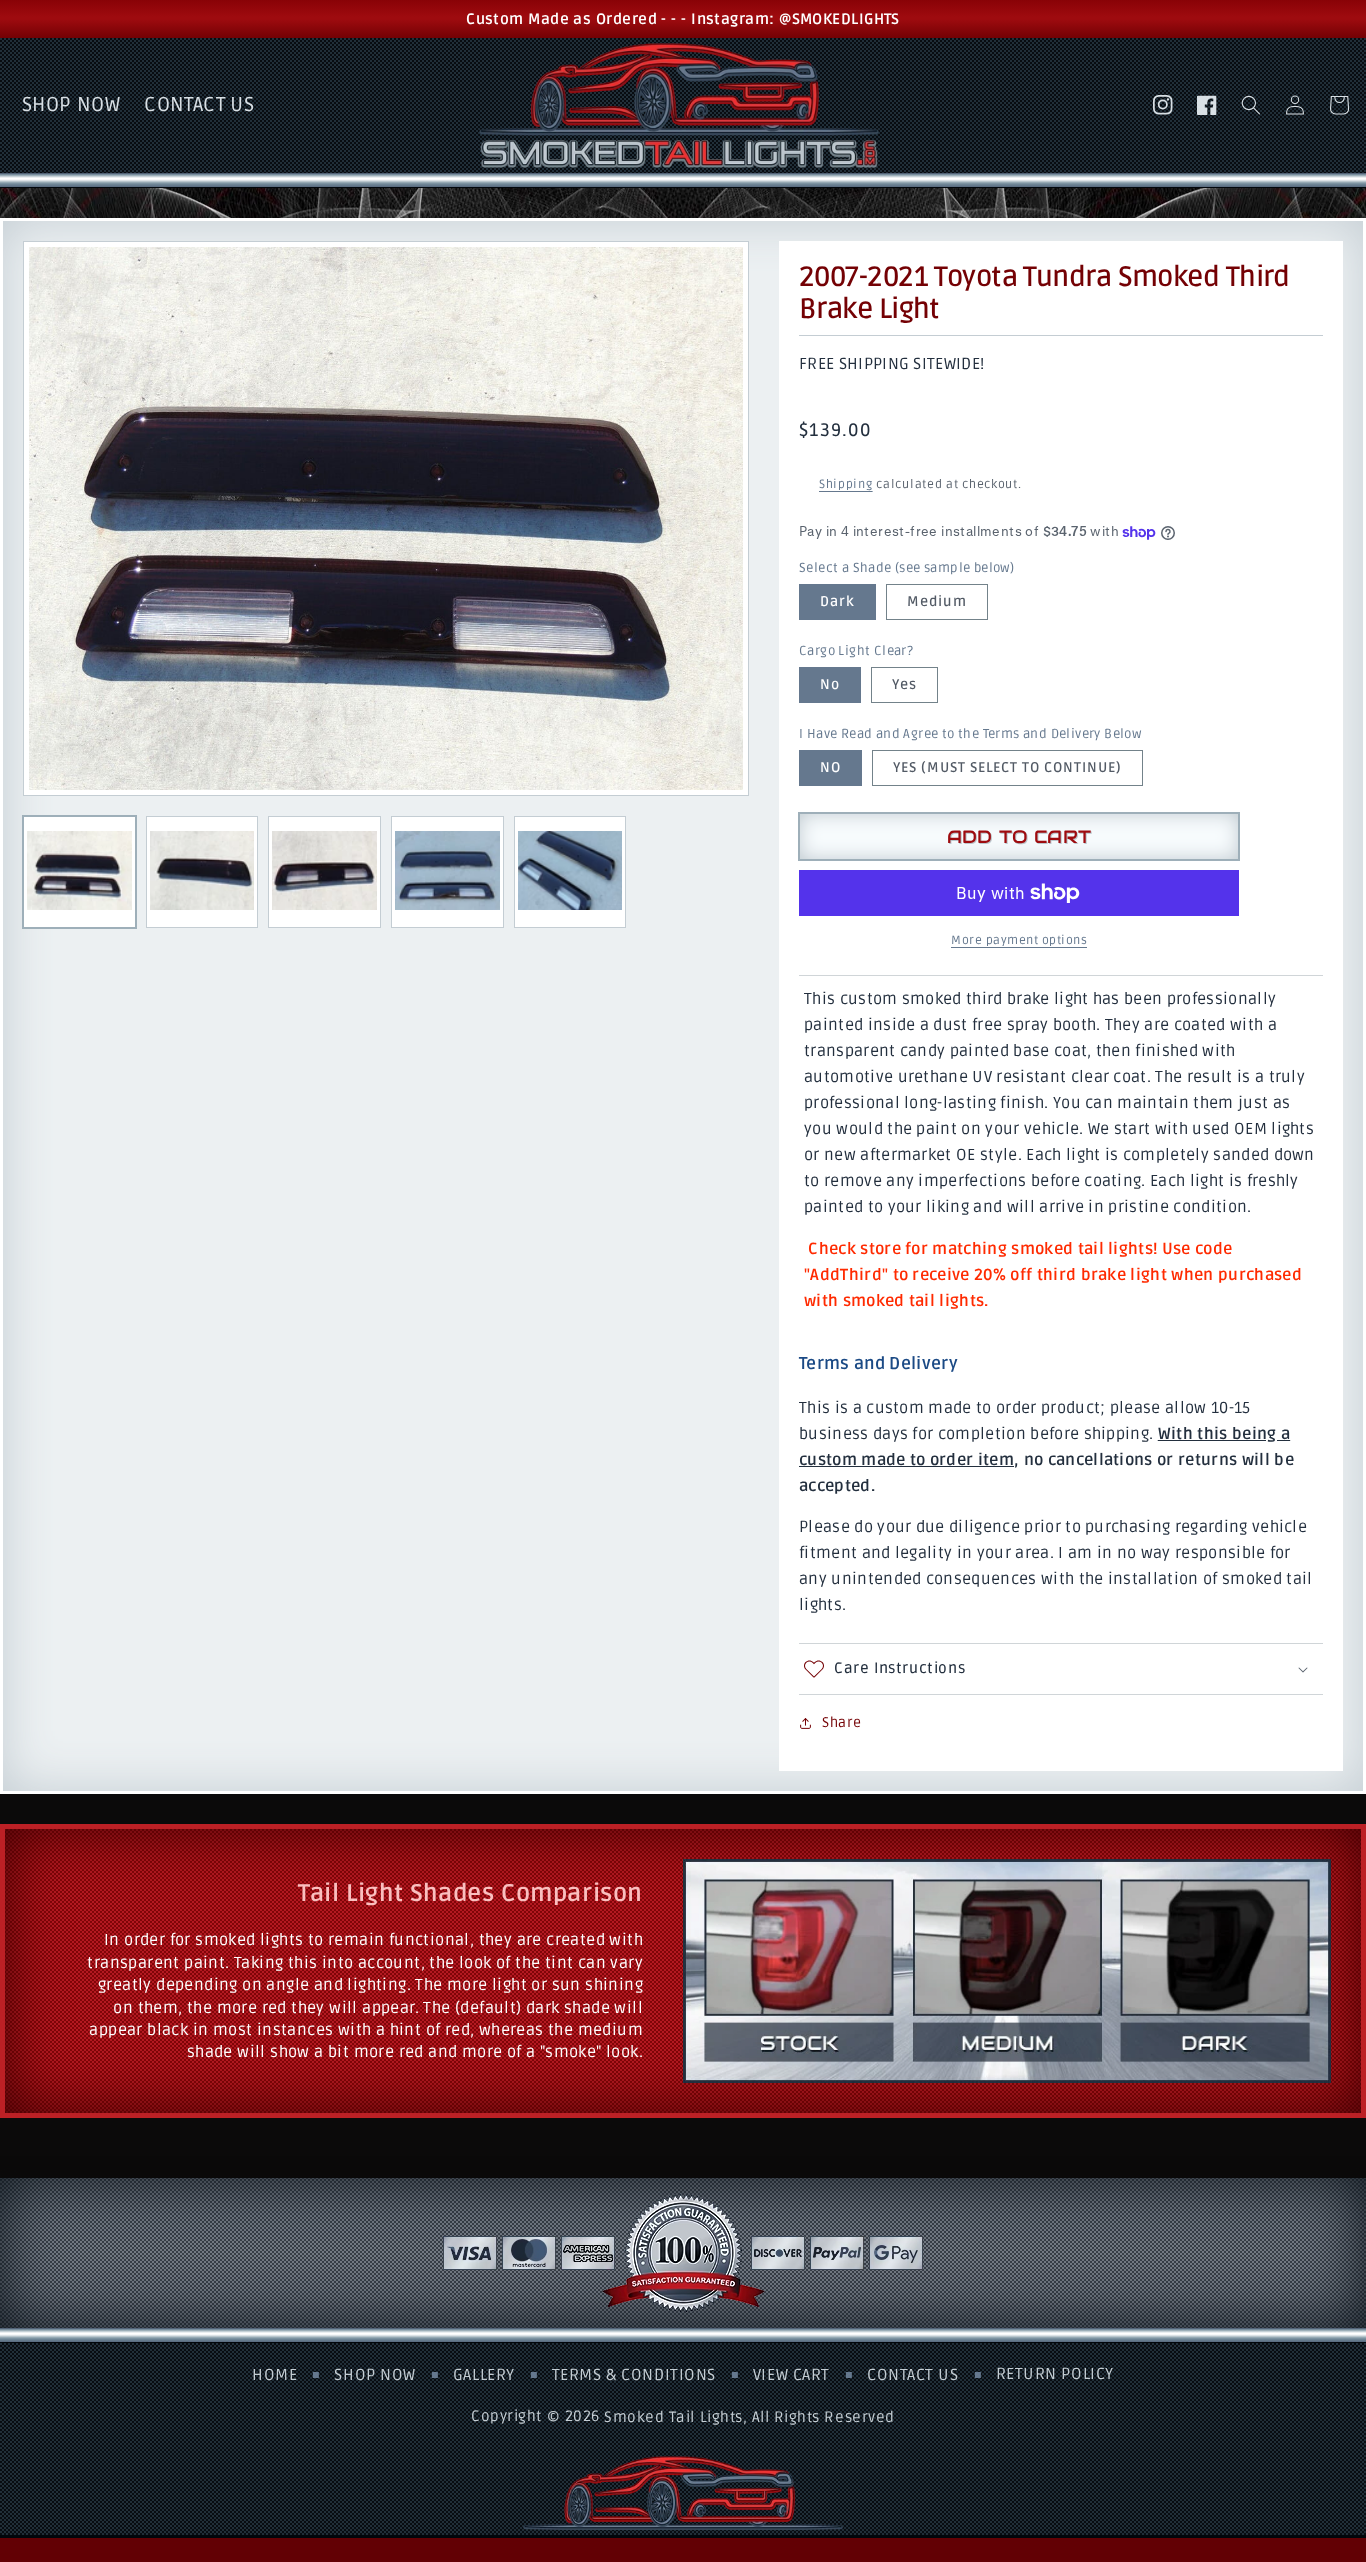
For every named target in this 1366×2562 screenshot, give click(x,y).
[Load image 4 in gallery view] (447, 872)
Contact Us (913, 2376)
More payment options (1019, 940)
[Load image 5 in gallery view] (570, 872)
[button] (1251, 105)
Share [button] (842, 1722)
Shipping (846, 484)
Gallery (484, 2376)
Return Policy (1055, 2375)
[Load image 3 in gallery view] (324, 872)
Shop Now (374, 2376)
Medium (937, 601)
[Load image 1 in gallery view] (79, 872)
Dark (837, 601)
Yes (904, 684)
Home (274, 2376)
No (830, 684)
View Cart (791, 2376)
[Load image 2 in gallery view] (202, 872)
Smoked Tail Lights (673, 2416)
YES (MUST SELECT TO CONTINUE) (1007, 767)
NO (830, 767)
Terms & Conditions (634, 2376)
